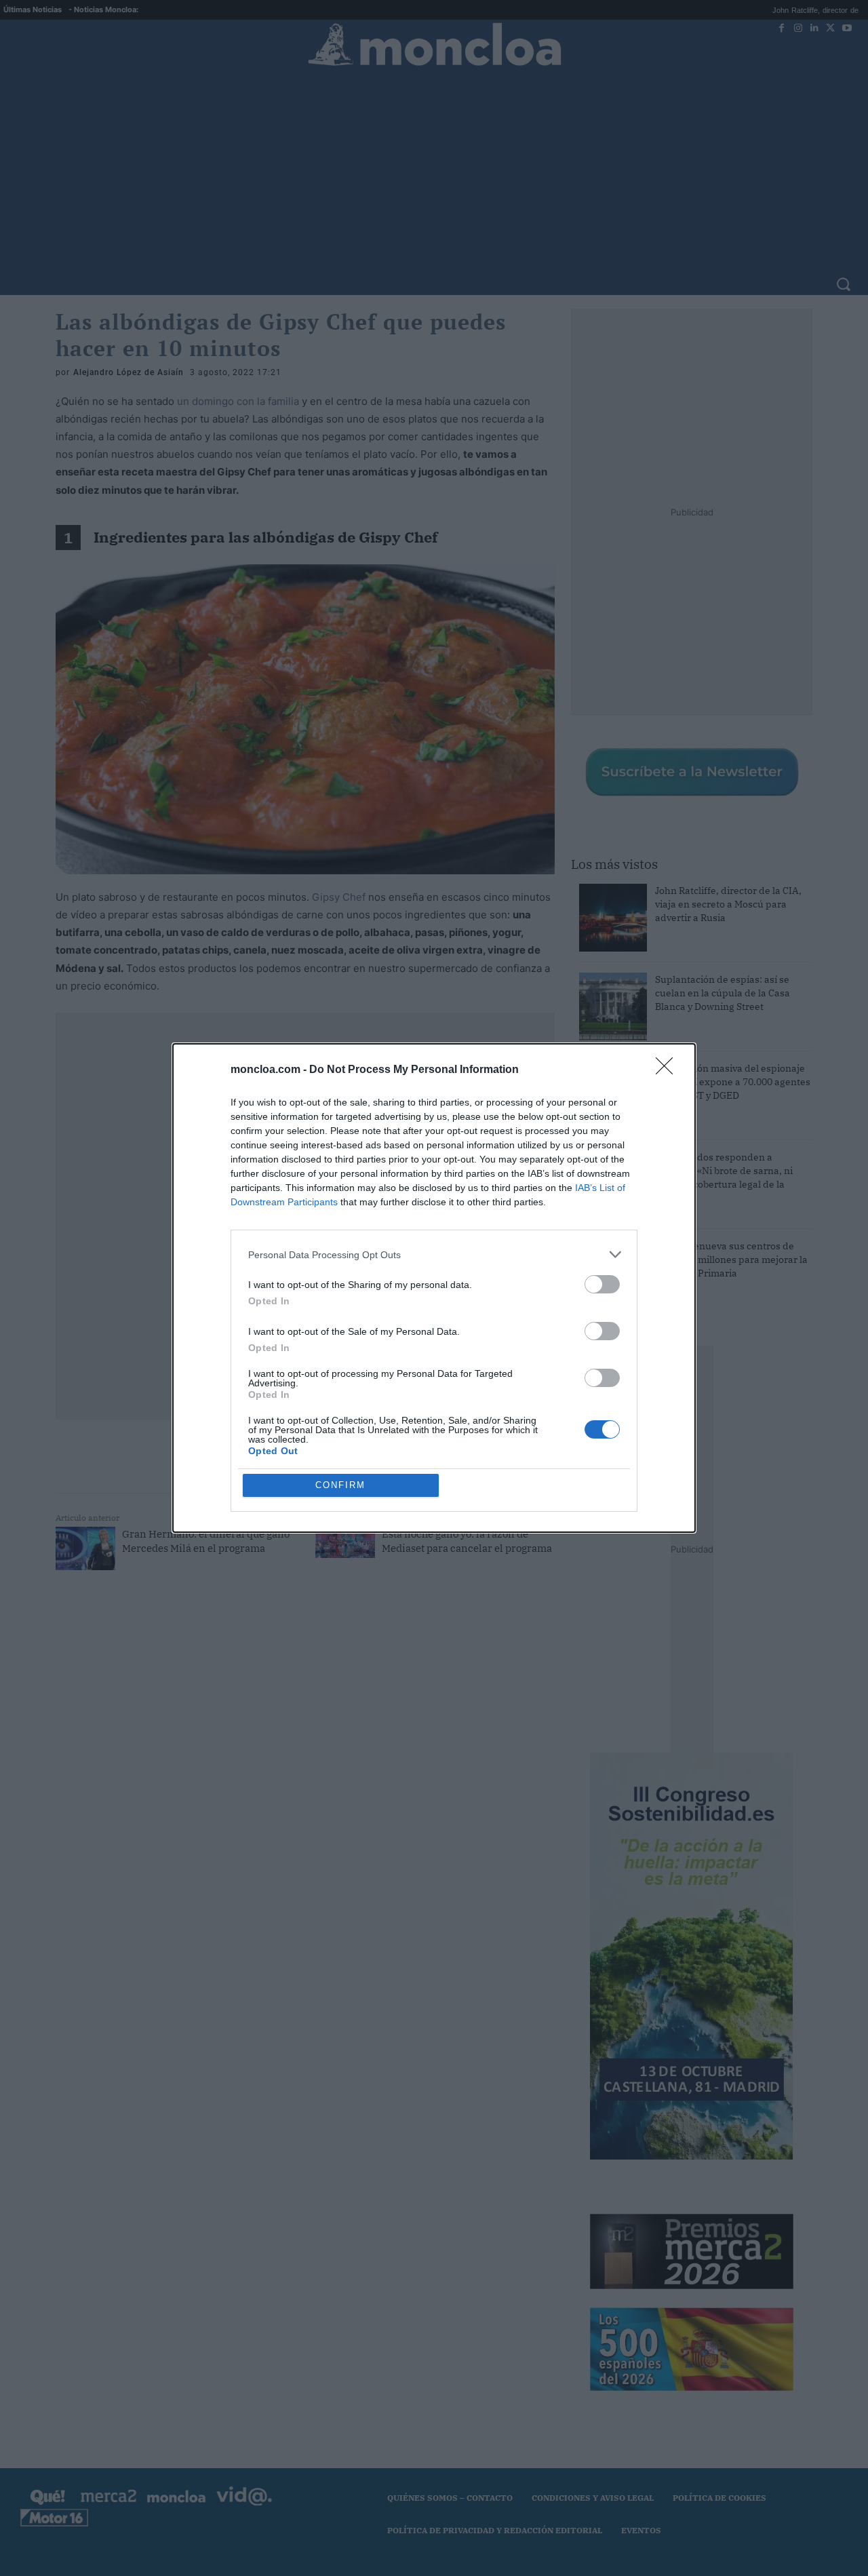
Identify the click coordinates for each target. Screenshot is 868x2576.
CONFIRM (340, 1485)
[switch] (602, 1284)
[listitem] (434, 1254)
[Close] (669, 1070)
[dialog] (434, 1288)
